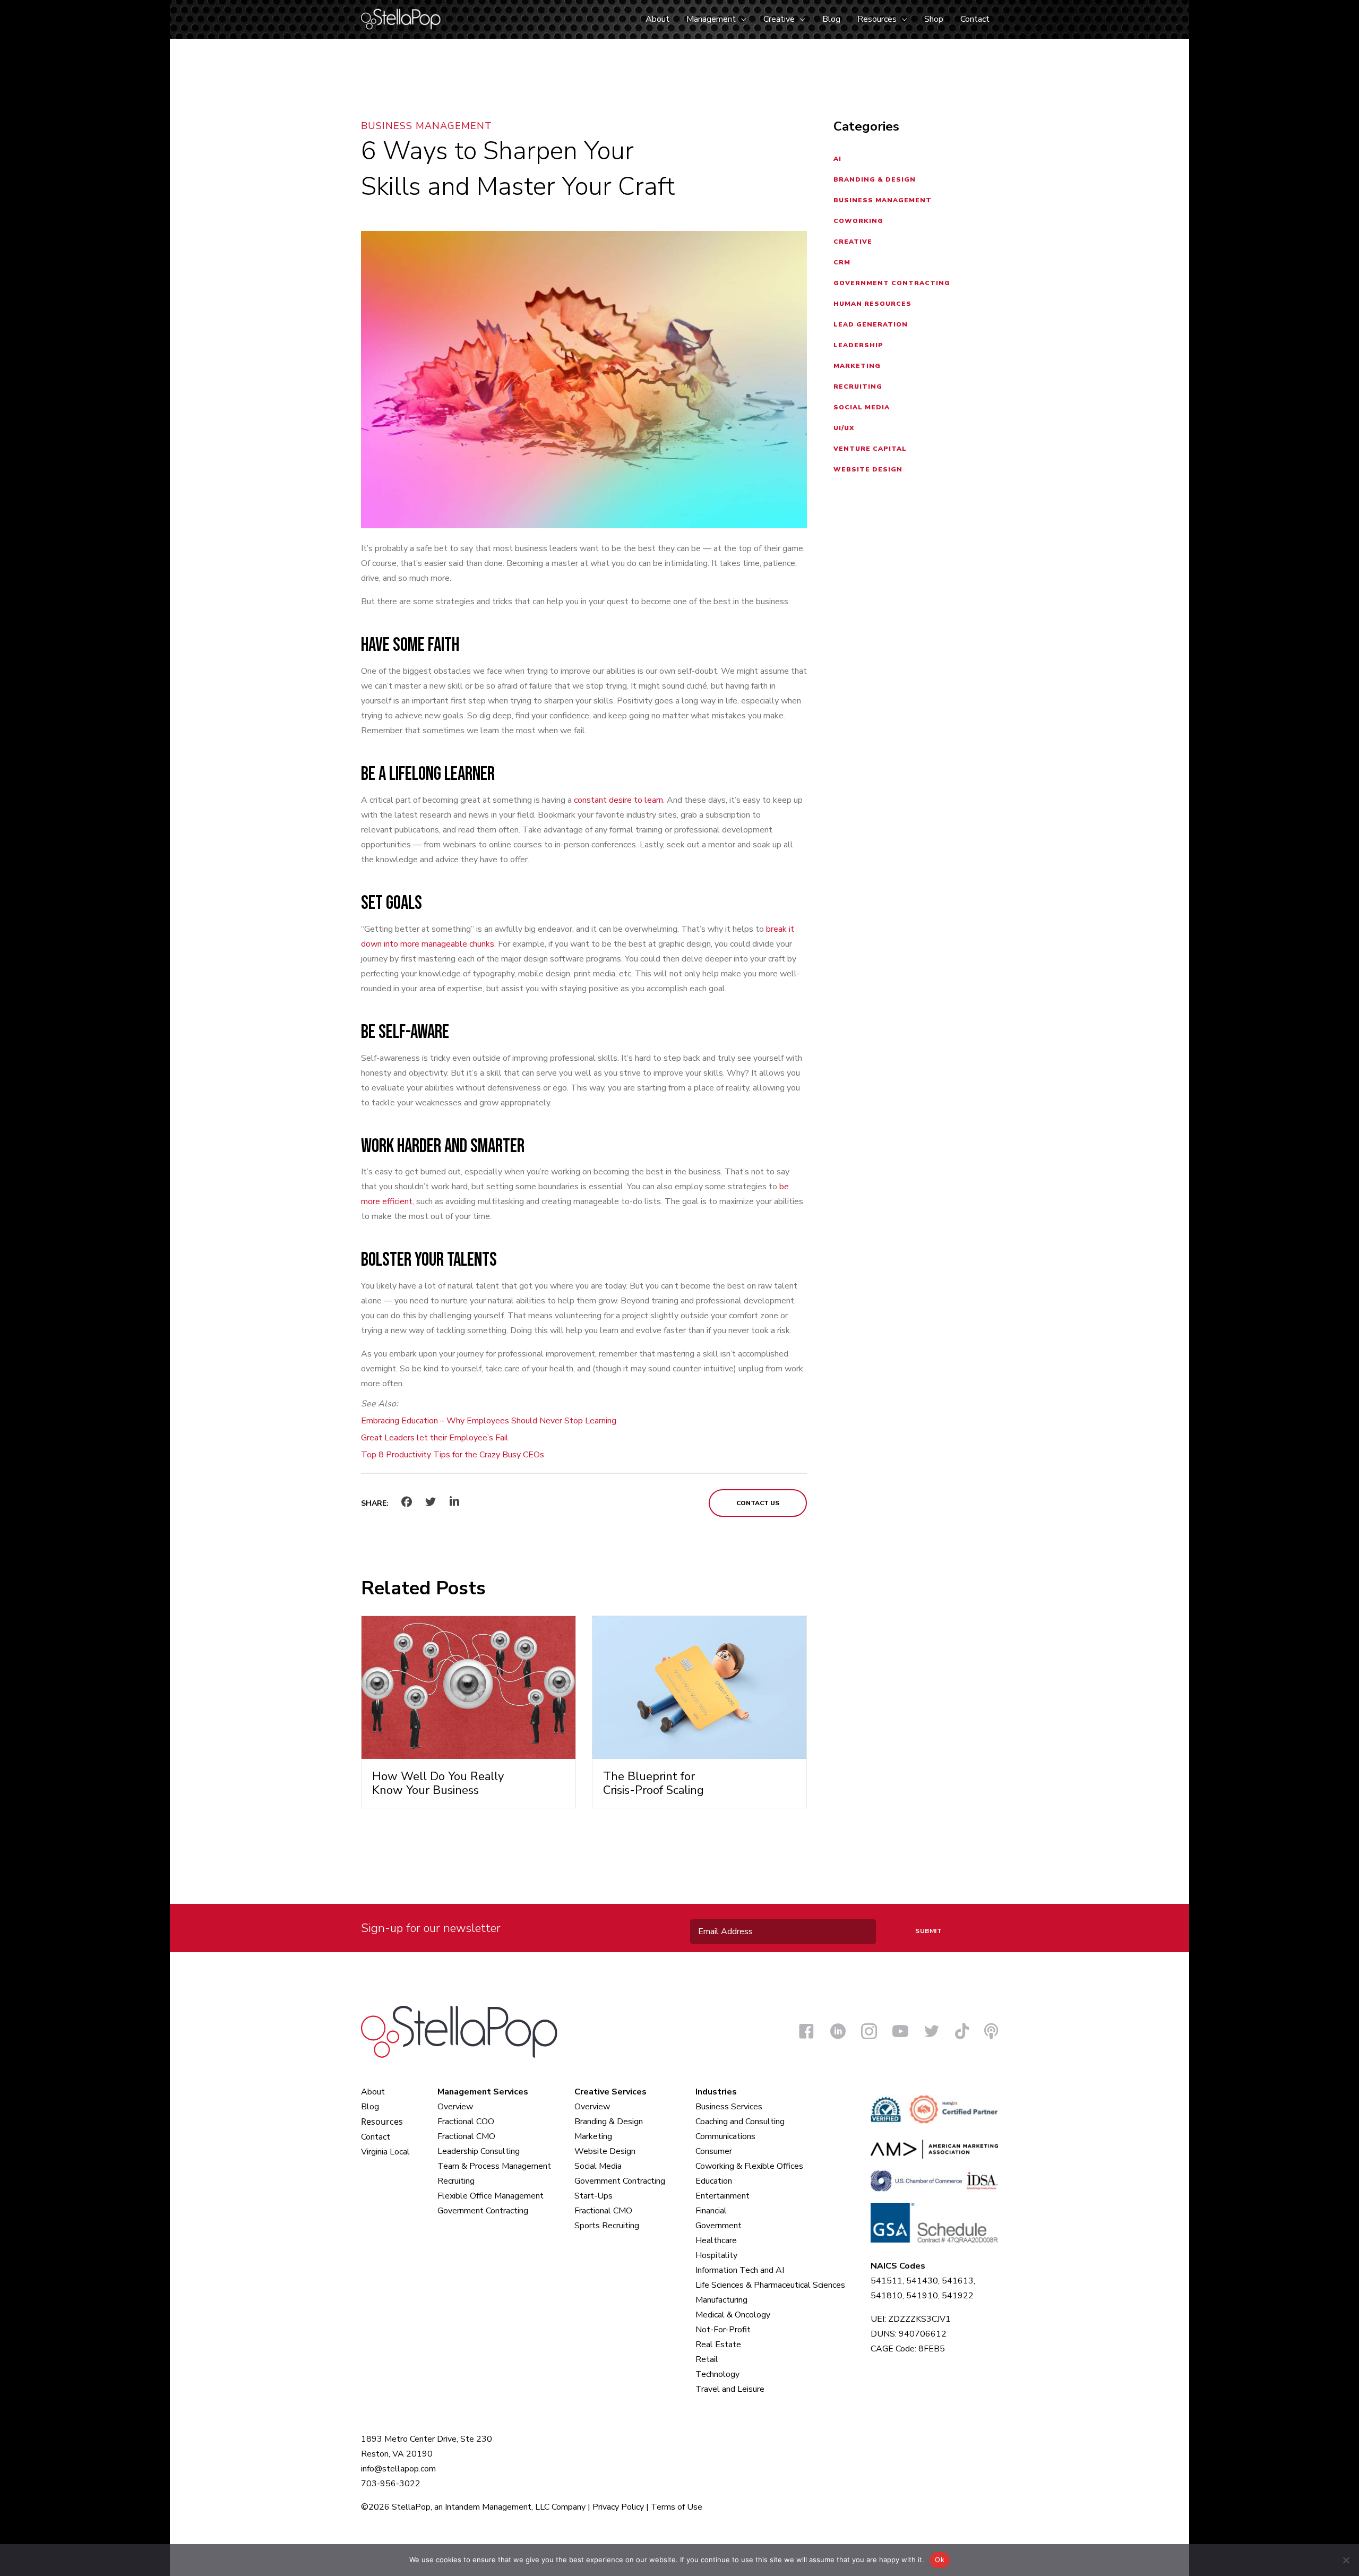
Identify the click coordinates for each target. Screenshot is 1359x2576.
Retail (707, 2359)
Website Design (868, 469)
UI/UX (844, 428)
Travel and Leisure (730, 2389)
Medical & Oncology (733, 2315)
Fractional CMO (466, 2136)
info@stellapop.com (398, 2469)
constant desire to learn (618, 800)
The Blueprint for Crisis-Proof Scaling (653, 1783)
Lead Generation (871, 324)
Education (714, 2181)
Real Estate (718, 2345)
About (373, 2092)
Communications (725, 2136)
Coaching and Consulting (740, 2122)
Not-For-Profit (723, 2330)
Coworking (858, 221)
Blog (370, 2107)
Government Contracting (892, 283)
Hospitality (716, 2255)
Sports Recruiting (607, 2226)
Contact (376, 2137)
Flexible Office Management (491, 2196)
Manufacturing (721, 2300)
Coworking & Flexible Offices (749, 2166)
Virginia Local (385, 2152)
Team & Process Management (494, 2166)
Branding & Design (875, 179)
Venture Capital (870, 449)
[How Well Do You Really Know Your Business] (468, 1687)
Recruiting (858, 387)
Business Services (729, 2107)
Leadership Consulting (479, 2151)
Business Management (427, 126)
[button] (741, 19)
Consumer (714, 2151)
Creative (853, 242)
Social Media (862, 407)
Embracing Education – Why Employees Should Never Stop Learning (489, 1421)
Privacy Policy (618, 2507)
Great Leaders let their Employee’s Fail (435, 1438)
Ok (940, 2560)
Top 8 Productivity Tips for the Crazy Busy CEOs (453, 1455)
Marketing (857, 366)
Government (719, 2226)
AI (837, 159)
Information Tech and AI (740, 2270)
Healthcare (716, 2240)
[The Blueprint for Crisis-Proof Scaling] (699, 1687)
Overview (455, 2107)
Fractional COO (466, 2122)
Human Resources (872, 304)
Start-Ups (594, 2196)
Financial (711, 2211)
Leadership (858, 345)
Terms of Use (677, 2507)
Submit (928, 1931)
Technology (717, 2374)
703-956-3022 (391, 2484)
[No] (1346, 2560)
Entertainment (722, 2196)
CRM (842, 262)
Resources (382, 2122)
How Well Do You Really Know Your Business (438, 1783)
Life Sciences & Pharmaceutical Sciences (770, 2285)
